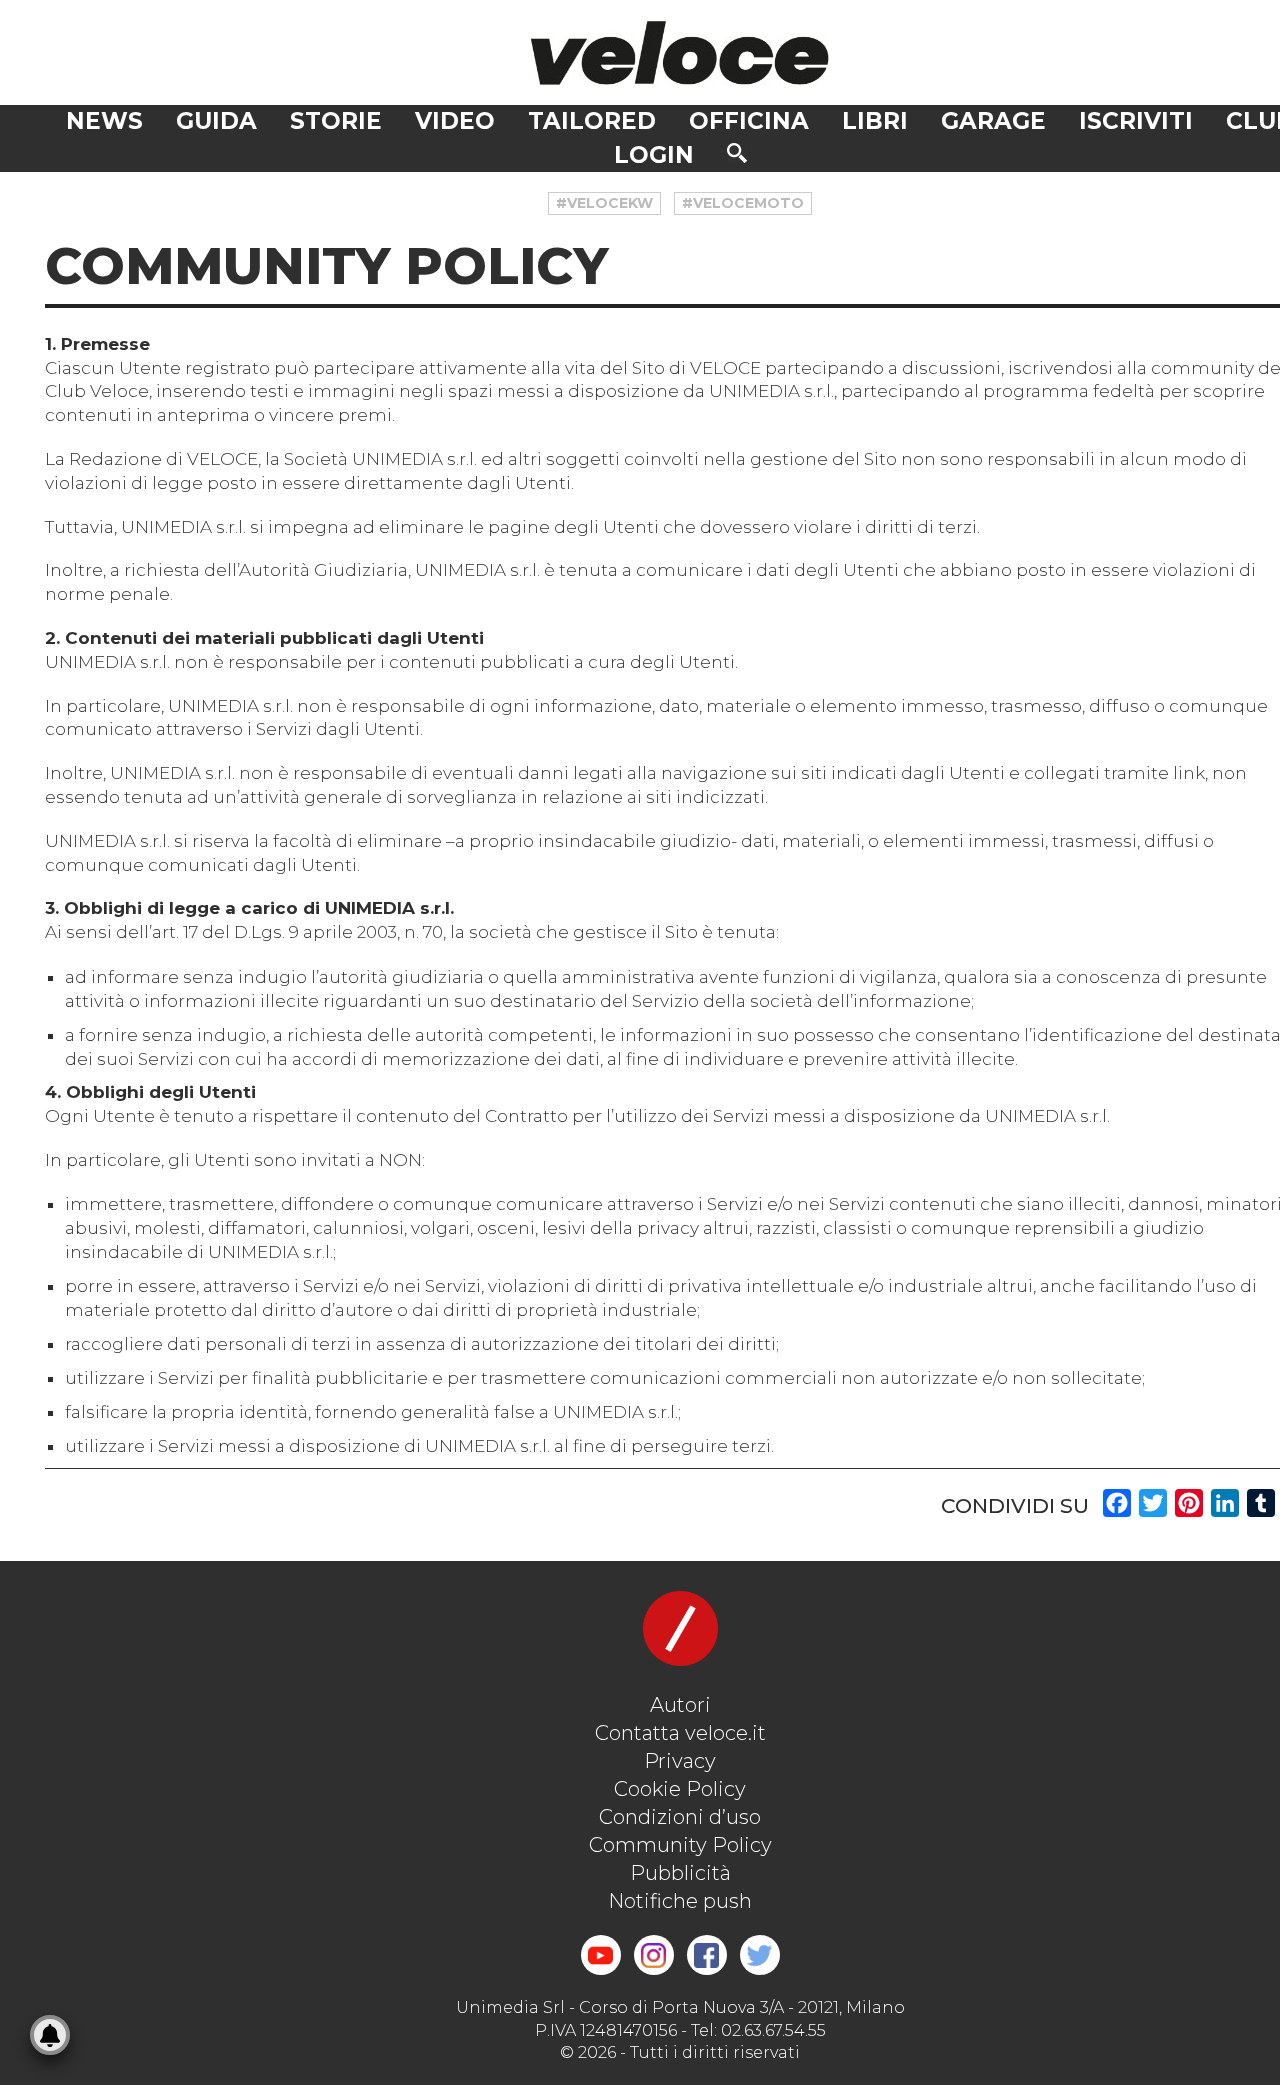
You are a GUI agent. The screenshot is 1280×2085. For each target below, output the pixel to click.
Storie (336, 121)
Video (455, 121)
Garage (993, 121)
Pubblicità (680, 1873)
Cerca (737, 153)
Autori (680, 1705)
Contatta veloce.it (680, 1733)
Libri (875, 121)
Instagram (654, 1955)
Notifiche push (680, 1901)
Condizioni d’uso (680, 1817)
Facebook (707, 1955)
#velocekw (604, 203)
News (104, 121)
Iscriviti (1136, 121)
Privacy (680, 1761)
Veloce (680, 52)
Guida (216, 121)
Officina (749, 121)
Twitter (760, 1955)
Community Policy (680, 1845)
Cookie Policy (680, 1789)
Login (654, 155)
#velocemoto (743, 203)
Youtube (601, 1955)
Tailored (592, 121)
